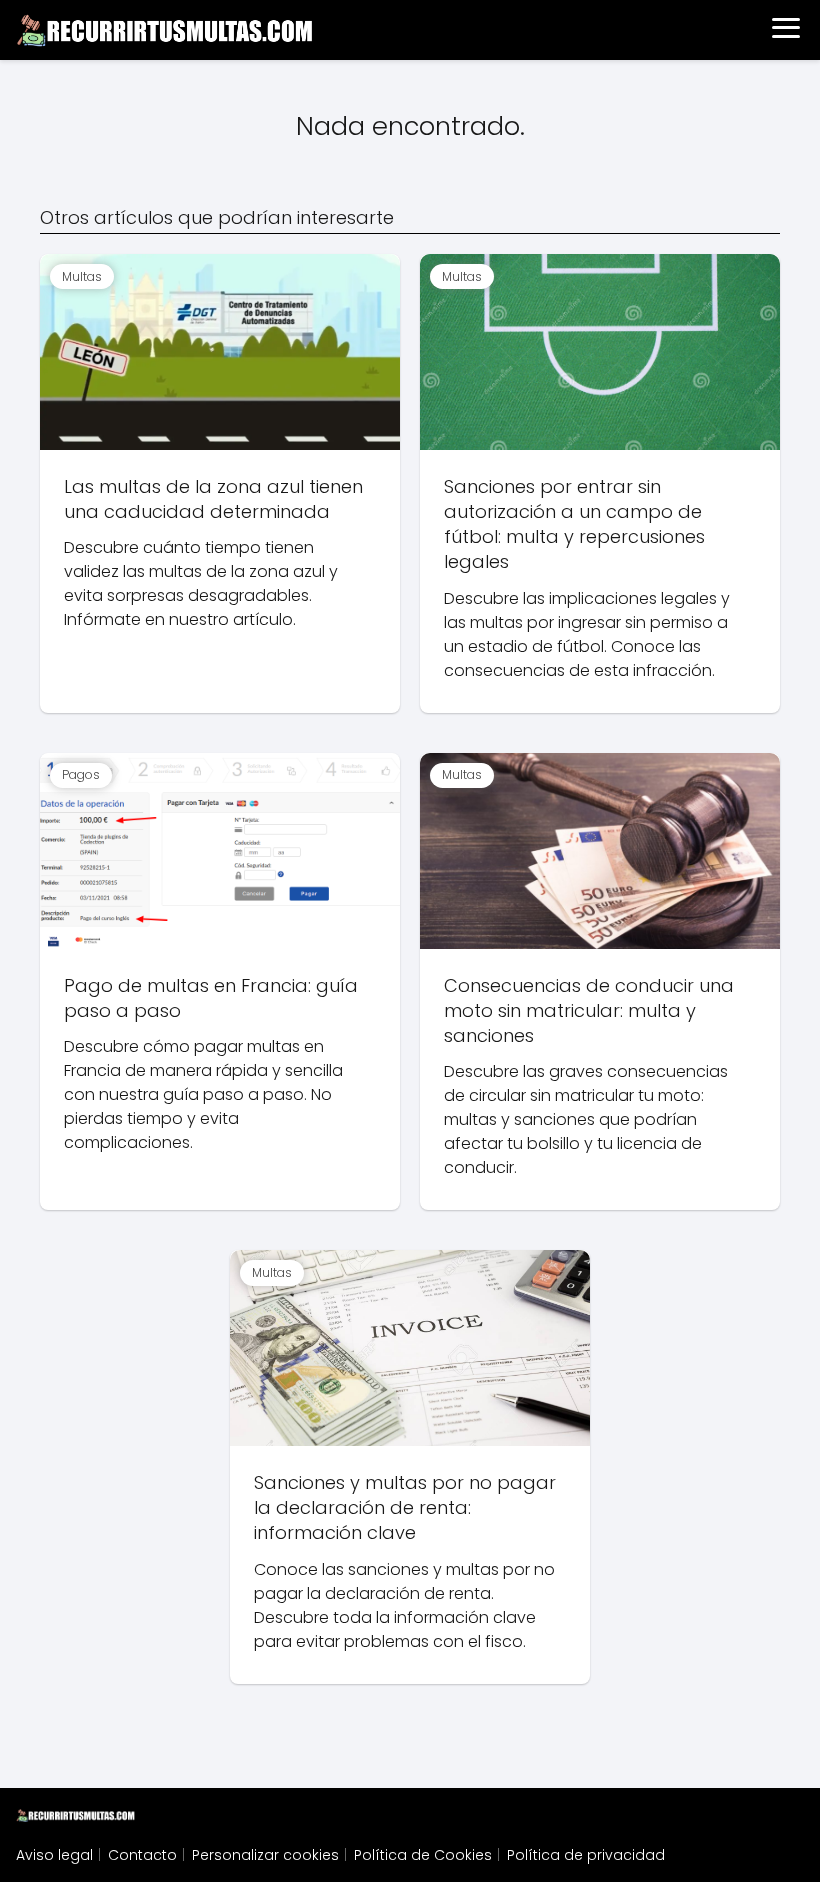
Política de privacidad (586, 1855)
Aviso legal (54, 1855)
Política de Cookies (423, 1855)
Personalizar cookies (265, 1855)
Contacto (142, 1855)
